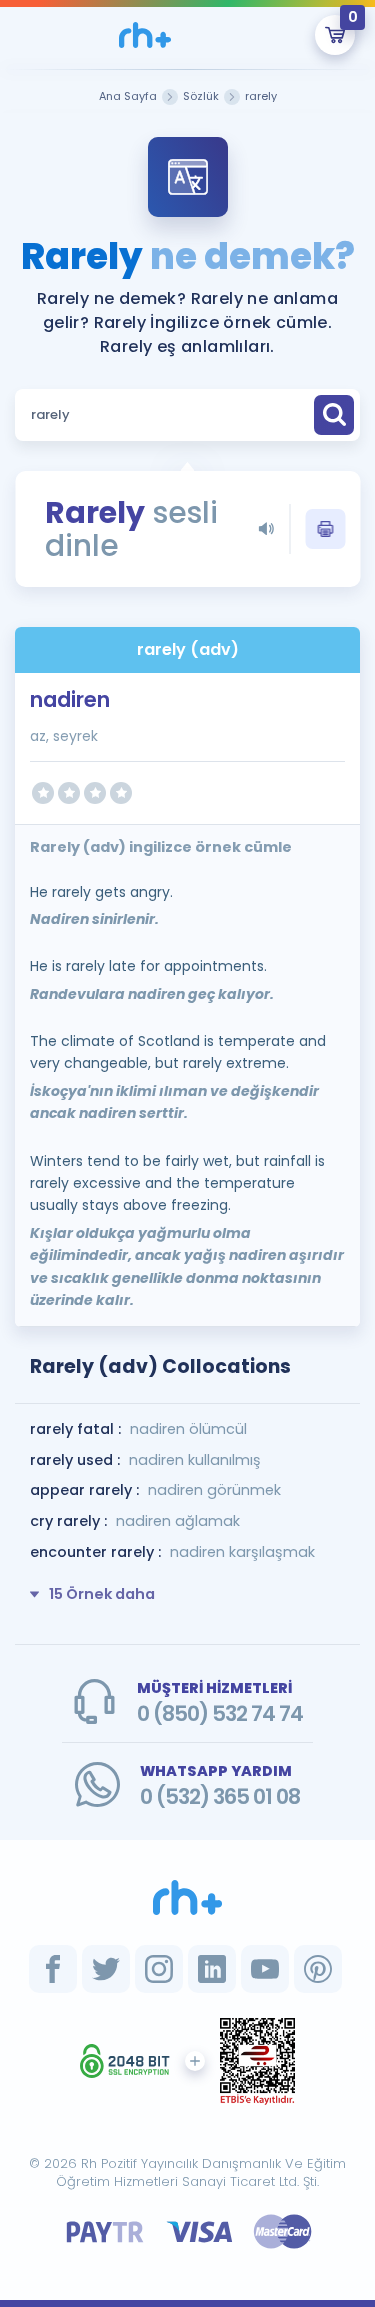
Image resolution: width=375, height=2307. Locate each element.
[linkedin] (212, 1969)
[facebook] (53, 1969)
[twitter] (106, 1969)
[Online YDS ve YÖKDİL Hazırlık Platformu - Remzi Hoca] (188, 1897)
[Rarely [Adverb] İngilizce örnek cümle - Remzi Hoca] (145, 35)
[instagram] (159, 1969)
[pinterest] (318, 1969)
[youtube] (265, 1969)
